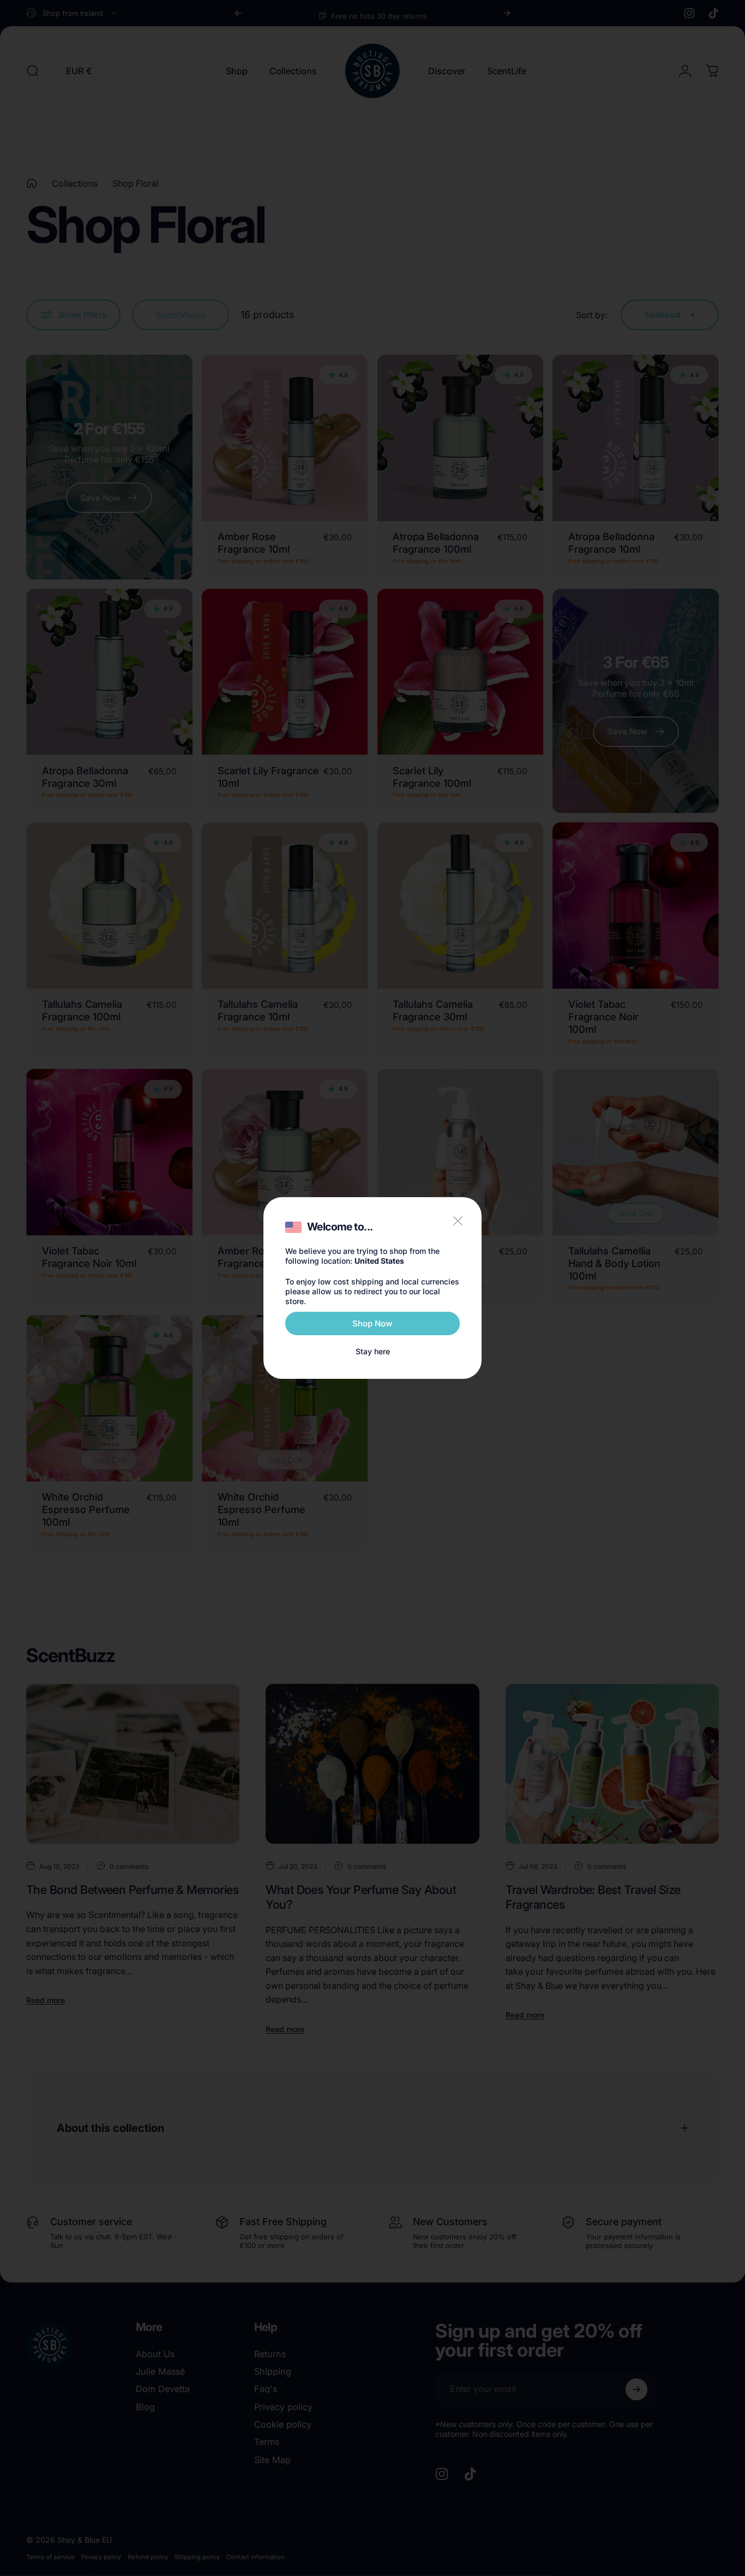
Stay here (373, 1351)
